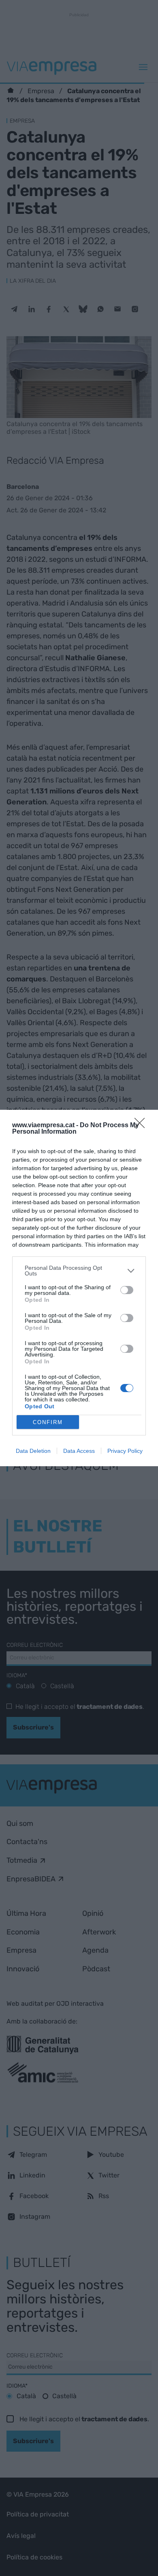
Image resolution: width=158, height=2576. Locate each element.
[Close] (142, 1126)
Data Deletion (33, 1451)
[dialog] (79, 1288)
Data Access (79, 1451)
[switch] (127, 1290)
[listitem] (79, 1271)
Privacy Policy (125, 1451)
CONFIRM (48, 1422)
